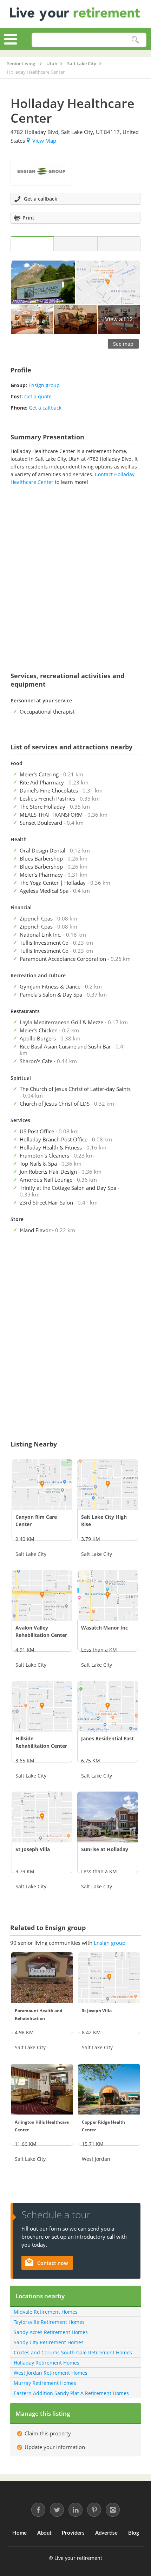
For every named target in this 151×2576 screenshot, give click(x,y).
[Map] (119, 244)
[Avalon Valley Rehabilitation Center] (42, 1595)
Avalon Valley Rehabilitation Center (41, 1631)
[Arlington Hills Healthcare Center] (42, 2089)
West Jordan (96, 2159)
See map (123, 344)
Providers (73, 2533)
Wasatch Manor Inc (104, 1628)
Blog (134, 2533)
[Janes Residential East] (108, 1706)
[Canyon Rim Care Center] (42, 1485)
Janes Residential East (107, 1738)
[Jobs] (75, 244)
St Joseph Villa (33, 1849)
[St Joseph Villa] (42, 1817)
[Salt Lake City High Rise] (108, 1485)
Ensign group (44, 385)
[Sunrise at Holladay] (108, 1817)
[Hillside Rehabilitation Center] (42, 1706)
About (44, 2533)
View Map (44, 141)
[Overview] (32, 244)
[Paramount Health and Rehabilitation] (42, 1978)
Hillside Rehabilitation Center (41, 1742)
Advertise (106, 2533)
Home (19, 2533)
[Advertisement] (75, 574)
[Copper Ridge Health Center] (109, 2089)
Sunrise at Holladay (105, 1849)
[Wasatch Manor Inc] (108, 1595)
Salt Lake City (31, 1554)
